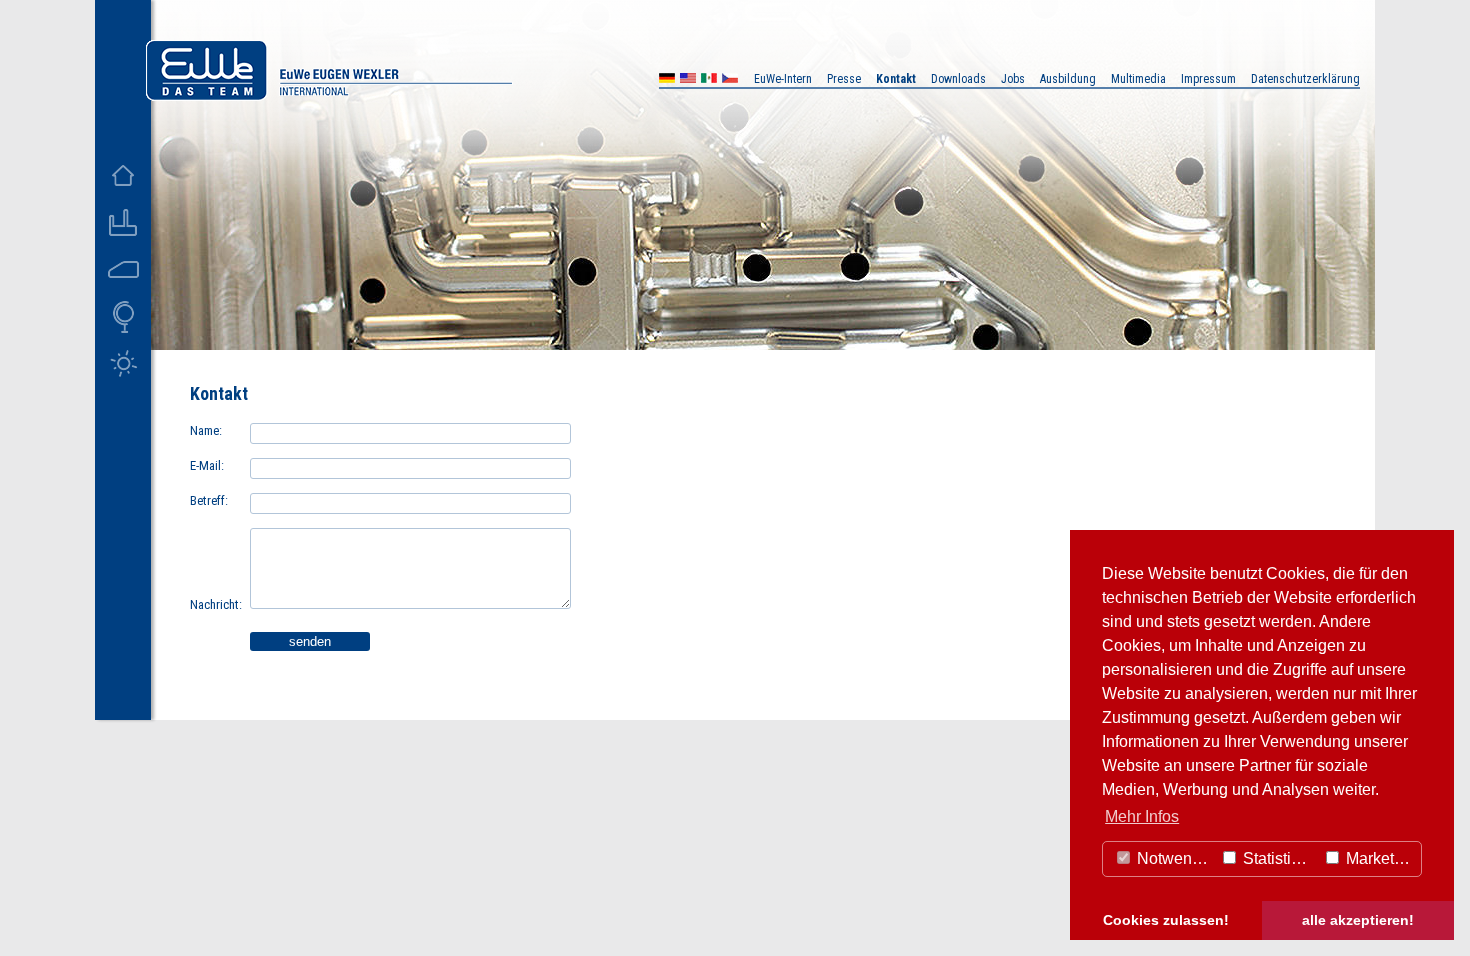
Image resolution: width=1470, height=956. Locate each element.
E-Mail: (207, 465)
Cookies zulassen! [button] (1166, 920)
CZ (730, 80)
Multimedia (1138, 79)
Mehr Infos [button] (1142, 816)
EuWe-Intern (783, 79)
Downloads (958, 79)
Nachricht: (216, 604)
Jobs (1013, 79)
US (688, 80)
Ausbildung (1068, 79)
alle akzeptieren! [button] (1358, 920)
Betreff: (209, 500)
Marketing (1379, 858)
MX (709, 80)
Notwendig (1173, 858)
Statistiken (1278, 858)
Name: (206, 430)
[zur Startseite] (329, 95)
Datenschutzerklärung (1305, 79)
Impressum (1208, 79)
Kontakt (896, 79)
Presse (844, 79)
